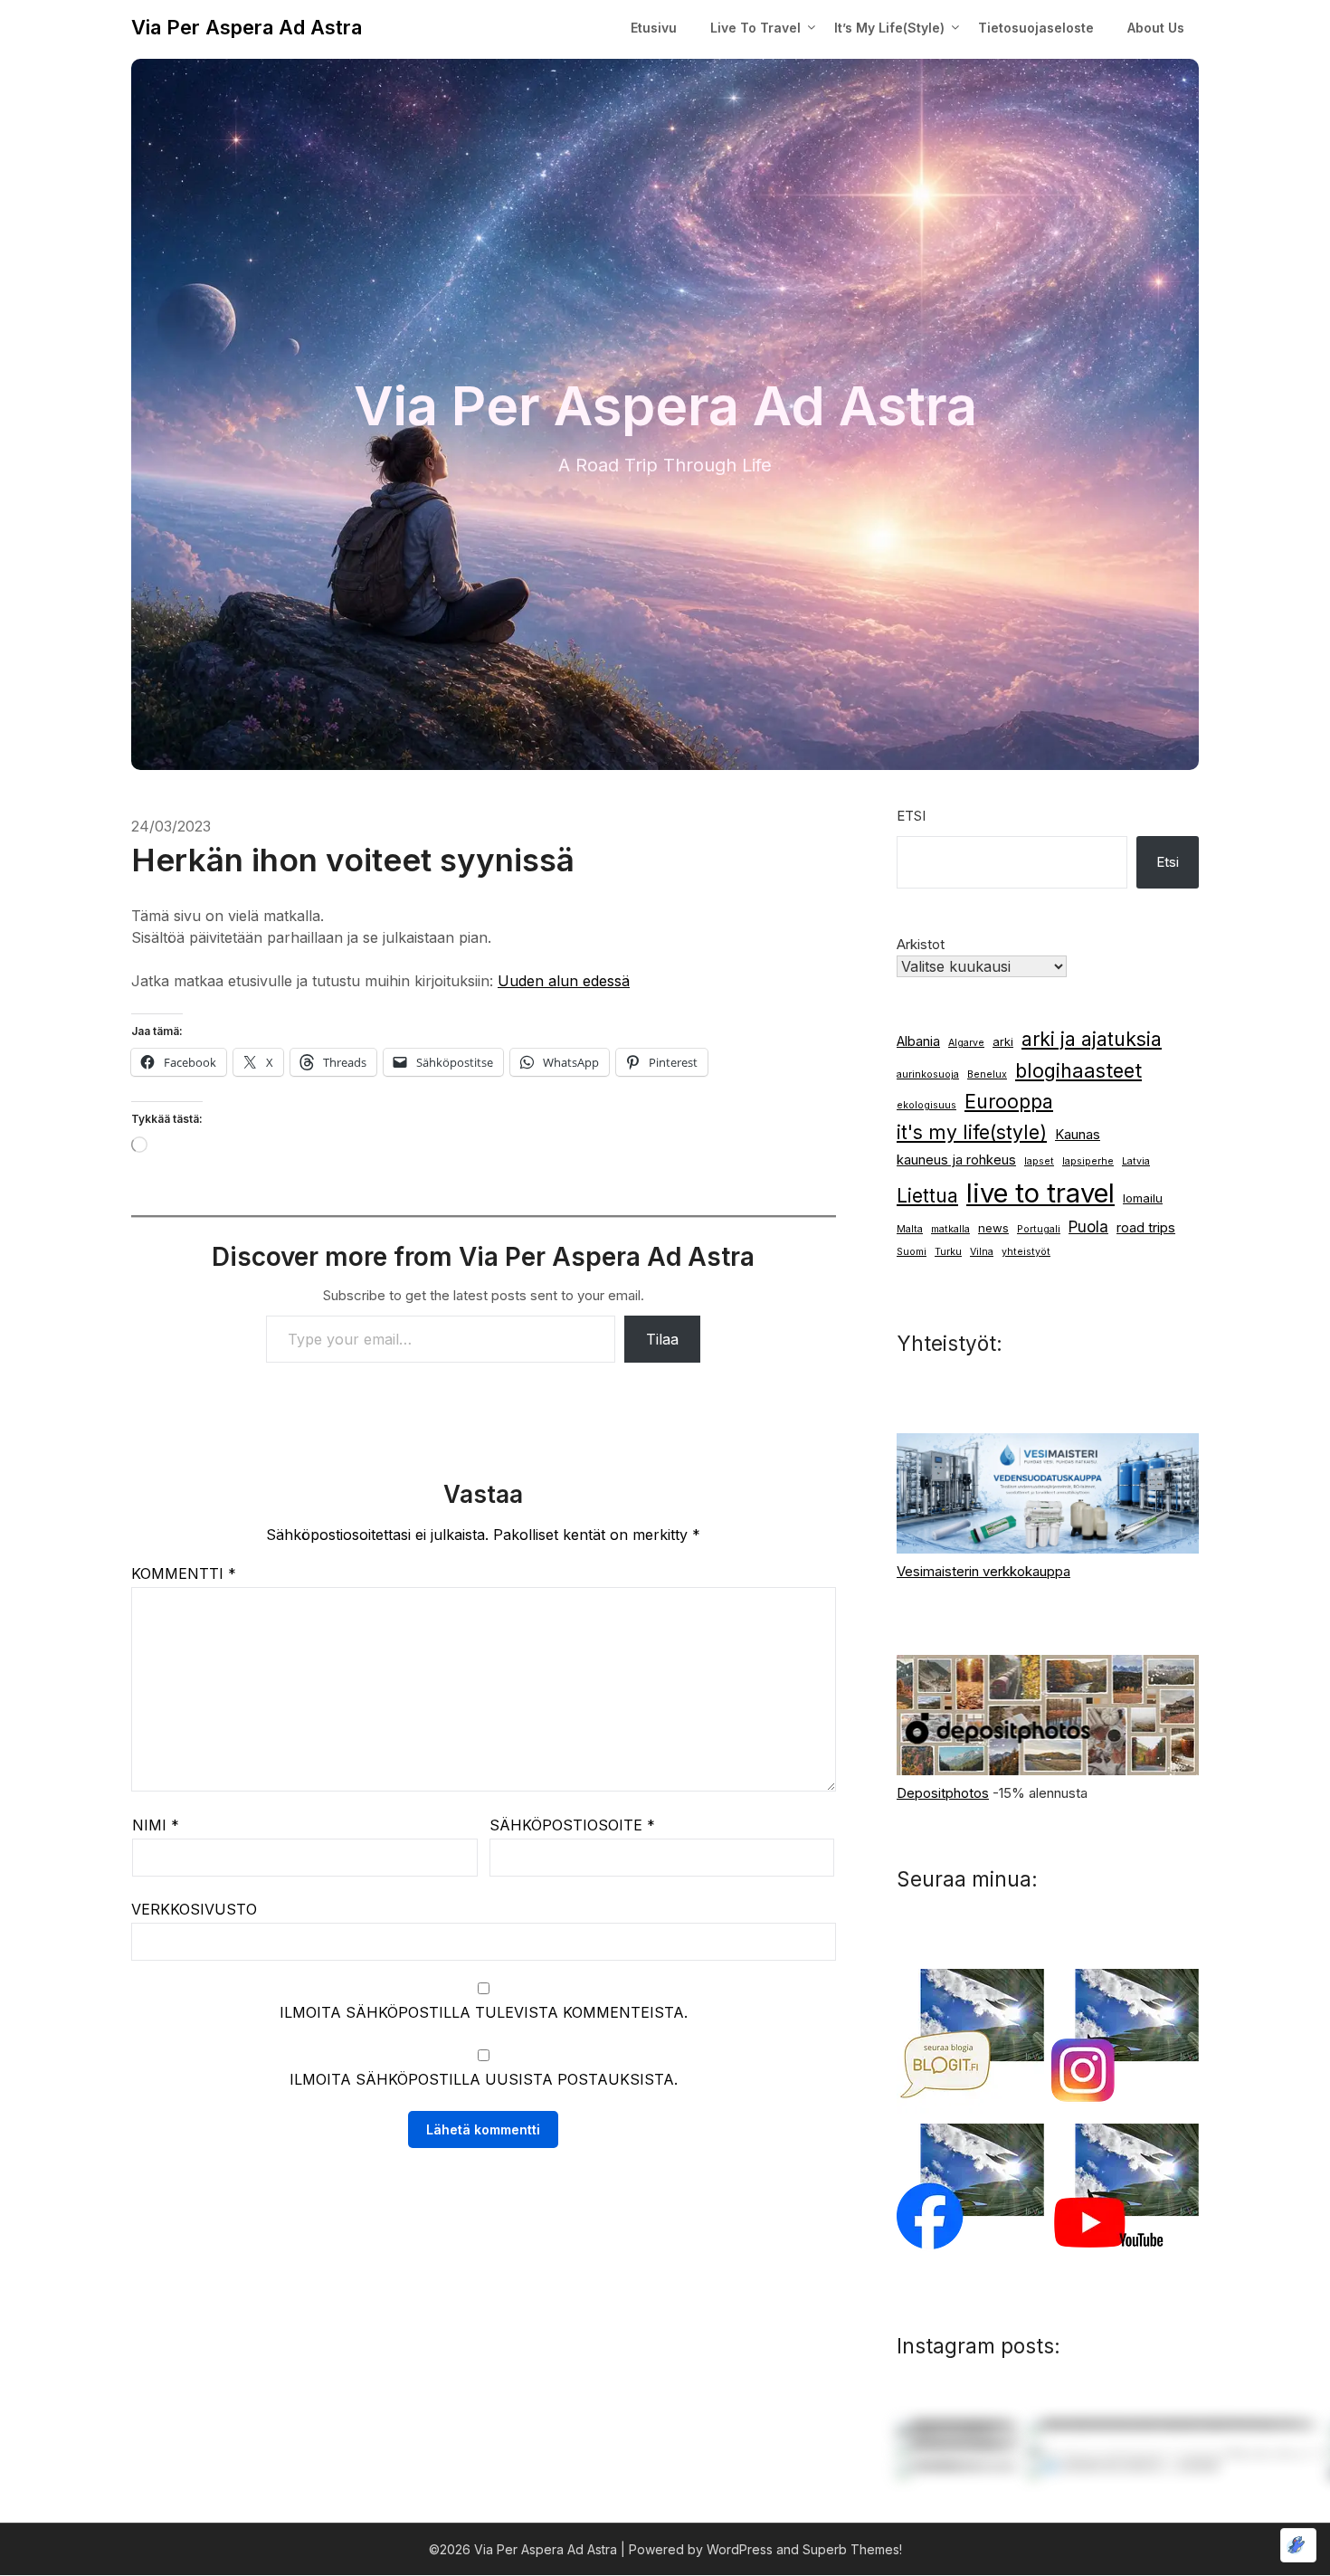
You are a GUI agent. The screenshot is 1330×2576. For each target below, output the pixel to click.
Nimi (156, 1825)
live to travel (1040, 1193)
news (993, 1228)
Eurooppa (1009, 1102)
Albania (918, 1041)
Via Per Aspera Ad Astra (247, 27)
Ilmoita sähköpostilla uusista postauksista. (484, 2079)
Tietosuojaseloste (1036, 28)
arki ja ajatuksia (1092, 1039)
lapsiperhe (1088, 1161)
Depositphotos (943, 1793)
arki (1003, 1041)
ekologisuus (926, 1105)
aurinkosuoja (928, 1074)
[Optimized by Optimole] (1298, 2545)
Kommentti (184, 1573)
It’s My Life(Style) (889, 28)
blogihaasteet (1078, 1070)
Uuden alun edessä (564, 981)
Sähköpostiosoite (572, 1825)
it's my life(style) (972, 1132)
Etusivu (654, 28)
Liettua (927, 1196)
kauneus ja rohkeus (956, 1160)
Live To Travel (755, 28)
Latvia (1136, 1161)
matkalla (950, 1229)
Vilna (982, 1252)
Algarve (966, 1043)
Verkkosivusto (194, 1909)
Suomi (912, 1252)
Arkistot (921, 944)
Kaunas (1078, 1135)
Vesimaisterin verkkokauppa (983, 1571)
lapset (1039, 1161)
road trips (1146, 1228)
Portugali (1039, 1229)
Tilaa (662, 1339)
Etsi (911, 816)
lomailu (1143, 1198)
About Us (1156, 28)
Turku (948, 1252)
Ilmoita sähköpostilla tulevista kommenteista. (484, 2012)
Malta (910, 1229)
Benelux (987, 1074)
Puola (1088, 1226)
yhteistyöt (1026, 1252)
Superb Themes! (852, 2549)
